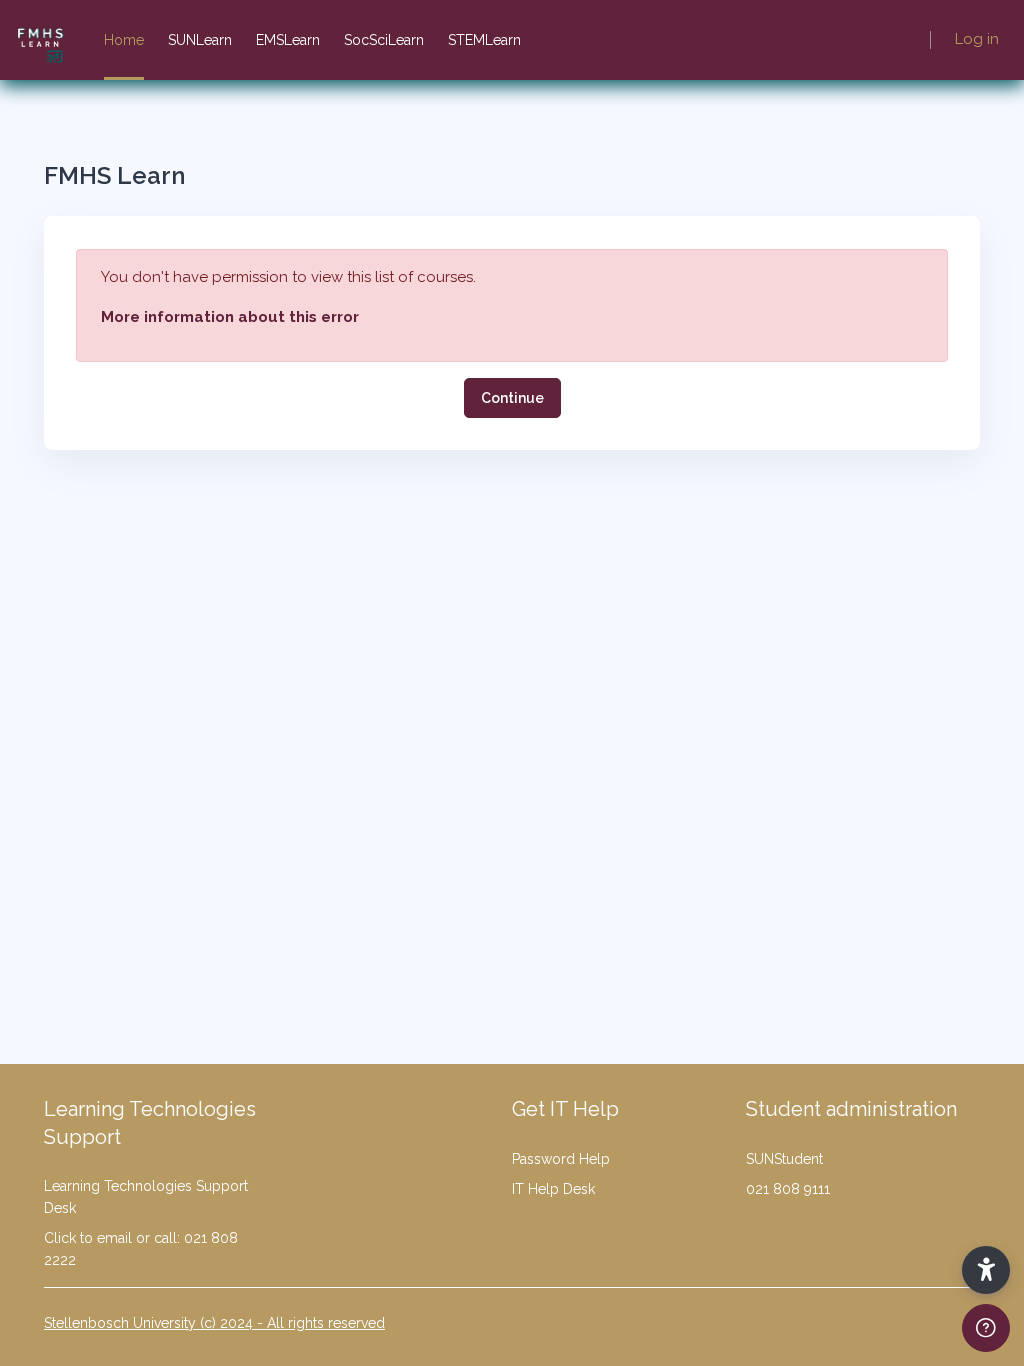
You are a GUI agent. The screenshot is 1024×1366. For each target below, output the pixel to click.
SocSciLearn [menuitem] (384, 40)
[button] (986, 1270)
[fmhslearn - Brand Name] (40, 40)
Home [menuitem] (124, 40)
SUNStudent (784, 1159)
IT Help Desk (553, 1189)
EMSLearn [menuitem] (288, 40)
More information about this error (230, 317)
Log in (977, 39)
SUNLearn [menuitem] (200, 40)
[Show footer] (986, 1328)
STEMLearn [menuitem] (484, 40)
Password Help (561, 1159)
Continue (512, 398)
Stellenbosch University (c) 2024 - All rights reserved (214, 1323)
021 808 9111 (788, 1189)
